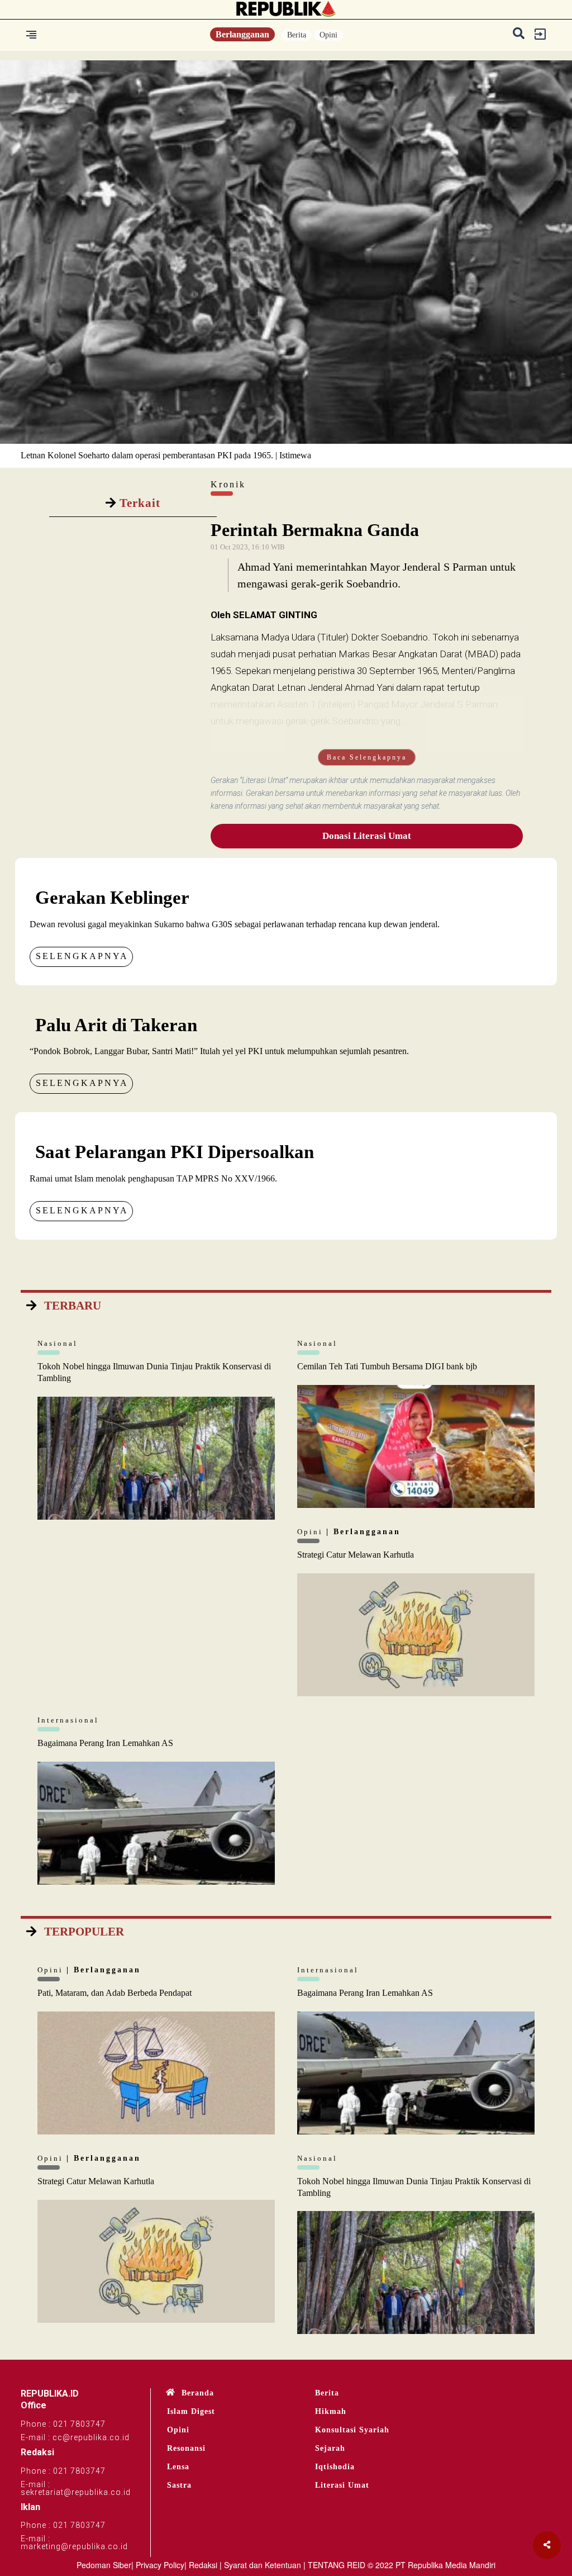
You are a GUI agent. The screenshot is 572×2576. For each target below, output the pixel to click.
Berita (297, 35)
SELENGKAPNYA (82, 956)
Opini (328, 35)
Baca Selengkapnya (367, 757)
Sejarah (330, 2448)
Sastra (179, 2485)
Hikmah (331, 2411)
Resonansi (186, 2448)
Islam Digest (191, 2411)
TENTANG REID (337, 2565)
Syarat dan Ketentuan (263, 2565)
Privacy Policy (160, 2565)
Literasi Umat (342, 2485)
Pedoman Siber (104, 2565)
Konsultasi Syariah (352, 2430)
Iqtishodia (335, 2467)
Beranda (198, 2393)
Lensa (178, 2467)
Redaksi (203, 2565)
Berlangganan (242, 34)
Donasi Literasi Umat (367, 836)
